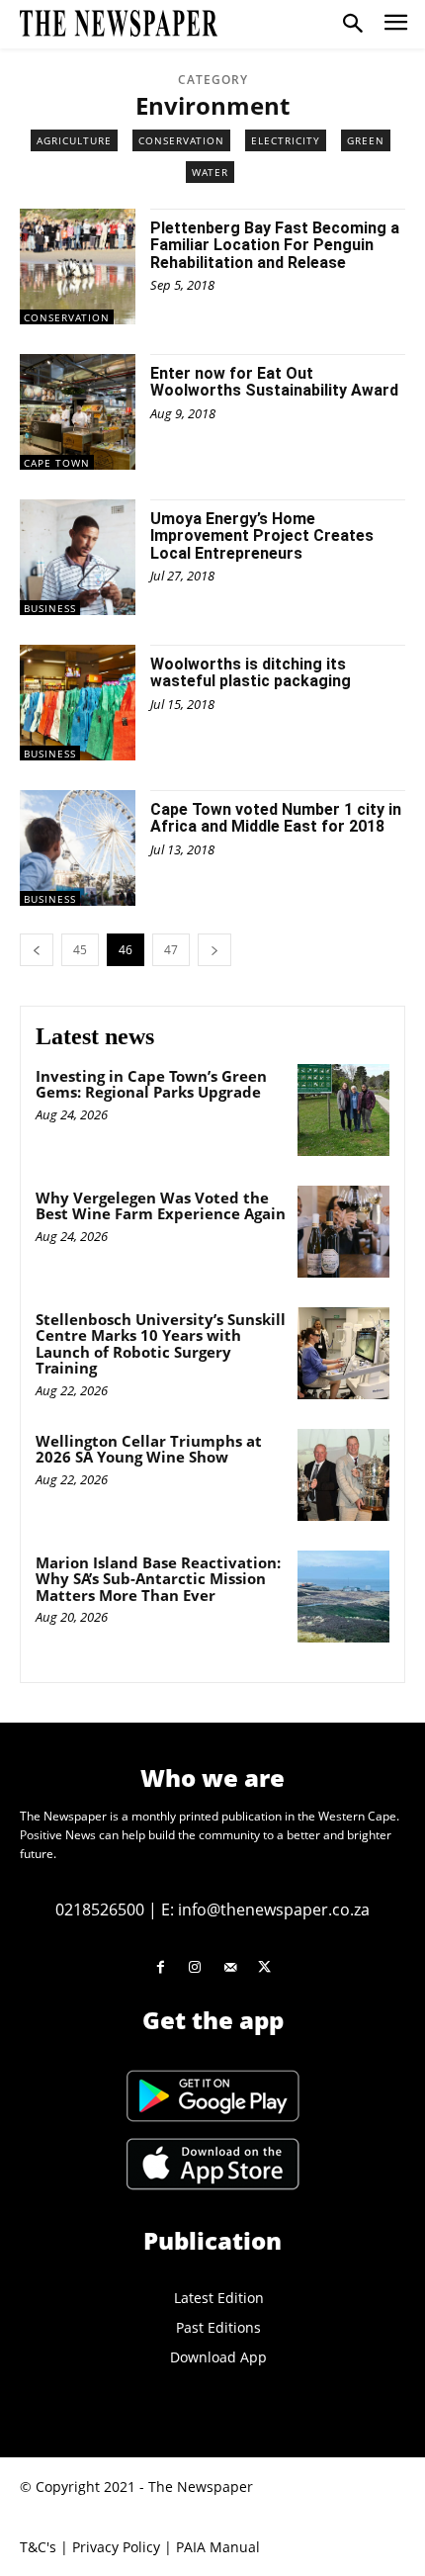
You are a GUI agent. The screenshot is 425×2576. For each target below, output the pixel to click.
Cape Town (57, 463)
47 (171, 950)
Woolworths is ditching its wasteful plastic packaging (251, 673)
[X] (264, 1967)
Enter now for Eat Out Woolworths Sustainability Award (274, 382)
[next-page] (214, 950)
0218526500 (100, 1910)
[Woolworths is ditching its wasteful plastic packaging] (78, 703)
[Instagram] (195, 1967)
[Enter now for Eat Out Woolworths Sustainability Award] (78, 412)
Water (210, 172)
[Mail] (230, 1967)
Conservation (181, 140)
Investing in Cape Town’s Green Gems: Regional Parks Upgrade (151, 1084)
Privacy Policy (116, 2547)
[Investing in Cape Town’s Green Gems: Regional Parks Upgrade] (343, 1110)
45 (80, 950)
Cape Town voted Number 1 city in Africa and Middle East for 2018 (276, 818)
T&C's (38, 2547)
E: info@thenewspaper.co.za (265, 1910)
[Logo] (119, 23)
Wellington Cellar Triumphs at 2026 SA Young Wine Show (149, 1449)
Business (50, 608)
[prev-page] (37, 950)
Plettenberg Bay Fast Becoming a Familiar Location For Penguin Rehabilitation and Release (275, 245)
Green (366, 140)
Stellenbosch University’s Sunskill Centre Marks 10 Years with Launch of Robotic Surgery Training (161, 1344)
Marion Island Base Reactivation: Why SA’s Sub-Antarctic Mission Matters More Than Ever (158, 1579)
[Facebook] (161, 1967)
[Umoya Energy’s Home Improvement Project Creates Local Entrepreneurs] (78, 557)
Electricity (286, 140)
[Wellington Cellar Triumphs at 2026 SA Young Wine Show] (343, 1475)
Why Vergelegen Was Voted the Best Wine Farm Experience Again (161, 1206)
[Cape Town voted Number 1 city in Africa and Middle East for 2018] (78, 848)
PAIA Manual (218, 2547)
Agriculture (74, 140)
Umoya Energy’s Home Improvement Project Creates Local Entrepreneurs (262, 536)
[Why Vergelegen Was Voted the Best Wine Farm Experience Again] (343, 1232)
